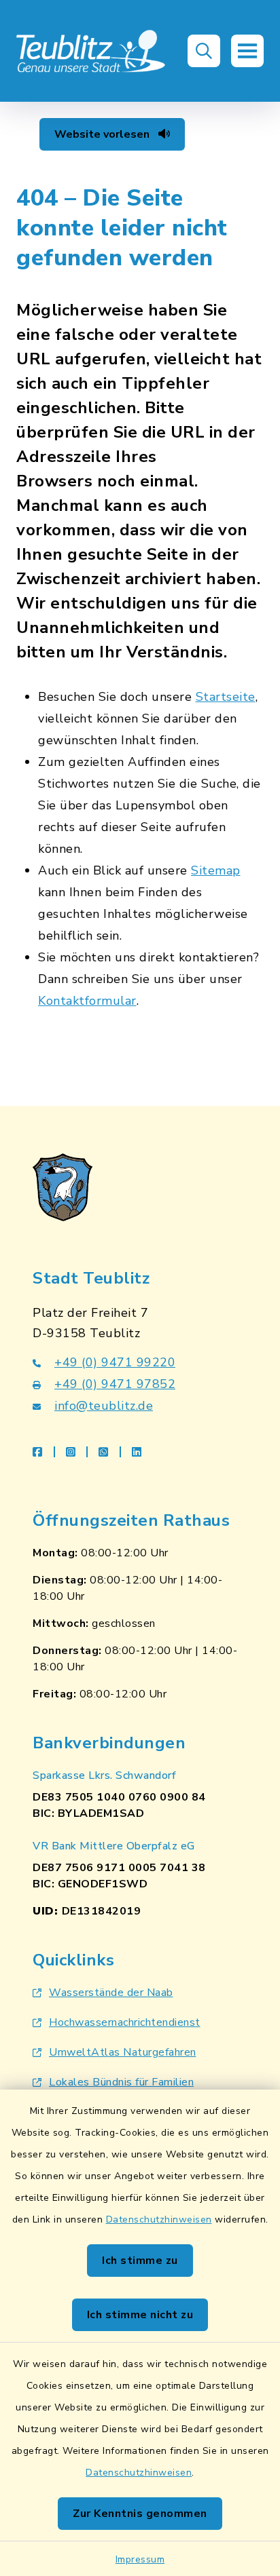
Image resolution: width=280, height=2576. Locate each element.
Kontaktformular (87, 1001)
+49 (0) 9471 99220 (115, 1362)
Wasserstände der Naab (111, 1993)
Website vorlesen (103, 134)
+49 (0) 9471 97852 (115, 1384)
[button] (204, 51)
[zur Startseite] (91, 51)
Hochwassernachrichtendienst (125, 2022)
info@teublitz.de (104, 1406)
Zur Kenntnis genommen (140, 2514)
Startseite (226, 697)
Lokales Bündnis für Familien (121, 2082)
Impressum (140, 2559)
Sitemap (216, 870)
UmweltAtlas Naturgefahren (123, 2052)
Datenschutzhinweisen (159, 2219)
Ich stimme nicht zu (140, 2315)
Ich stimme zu (140, 2261)
